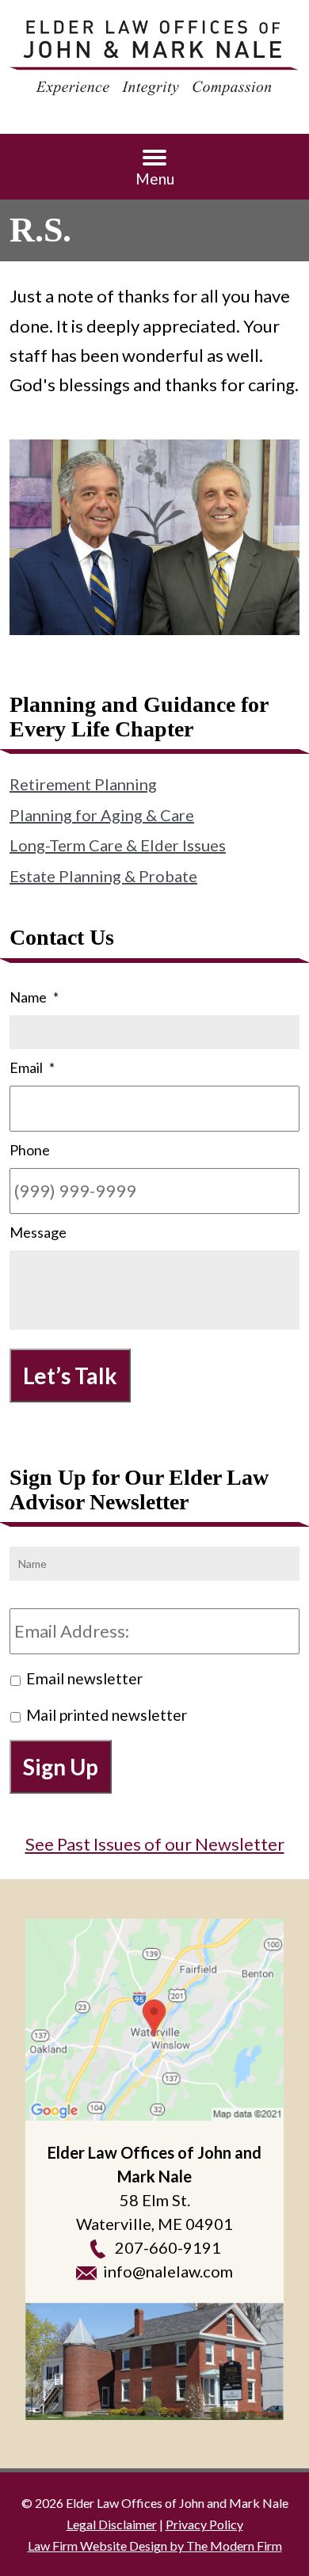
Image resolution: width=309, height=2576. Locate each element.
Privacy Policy (204, 2524)
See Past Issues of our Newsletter (155, 1844)
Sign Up (61, 1767)
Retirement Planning (83, 784)
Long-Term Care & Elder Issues (118, 845)
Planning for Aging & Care (102, 815)
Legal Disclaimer (112, 2524)
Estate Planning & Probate (103, 876)
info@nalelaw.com (168, 2271)
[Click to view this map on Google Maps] (154, 2020)
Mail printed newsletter (107, 1715)
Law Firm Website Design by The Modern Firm (155, 2546)
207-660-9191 (168, 2247)
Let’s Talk (70, 1376)
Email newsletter (84, 1678)
